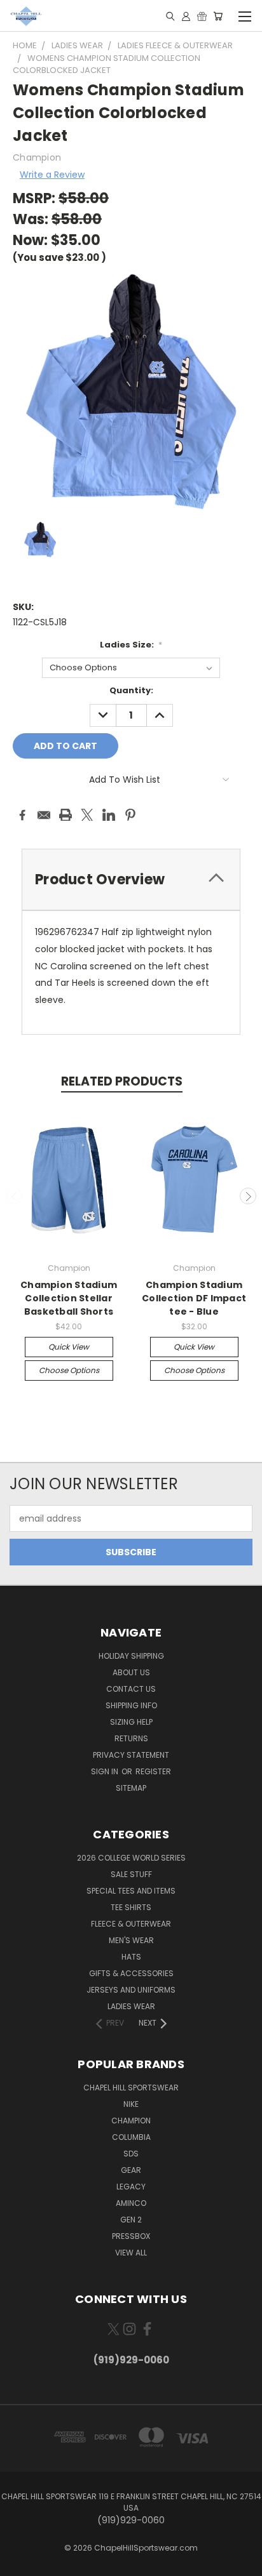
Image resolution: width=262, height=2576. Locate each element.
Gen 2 (131, 2220)
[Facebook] (22, 815)
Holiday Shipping (131, 1656)
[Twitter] (87, 815)
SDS (131, 2154)
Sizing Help (131, 1722)
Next (248, 1196)
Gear (131, 2170)
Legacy (131, 2187)
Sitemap (131, 1788)
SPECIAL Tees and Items (131, 1891)
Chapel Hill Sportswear (131, 2088)
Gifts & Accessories (131, 1973)
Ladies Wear (131, 2006)
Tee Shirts (131, 1907)
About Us (131, 1672)
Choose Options (69, 1370)
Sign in (106, 1771)
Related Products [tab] (122, 1081)
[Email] (44, 815)
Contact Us (131, 1689)
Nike (131, 2104)
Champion (131, 2121)
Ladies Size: (131, 645)
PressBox (131, 2236)
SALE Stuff (131, 1874)
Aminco (131, 2203)
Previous (15, 1196)
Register (153, 1771)
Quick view (69, 1347)
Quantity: (131, 690)
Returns (131, 1738)
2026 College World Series (131, 1858)
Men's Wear (131, 1940)
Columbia (131, 2137)
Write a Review (52, 175)
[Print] (65, 815)
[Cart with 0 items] (218, 16)
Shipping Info (131, 1705)
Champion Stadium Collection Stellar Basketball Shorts (69, 1298)
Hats (131, 1957)
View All (131, 2253)
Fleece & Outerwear (131, 1924)
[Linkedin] (109, 815)
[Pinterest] (130, 815)
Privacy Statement (131, 1755)
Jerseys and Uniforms (131, 1990)
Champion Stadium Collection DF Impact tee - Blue (194, 1298)
